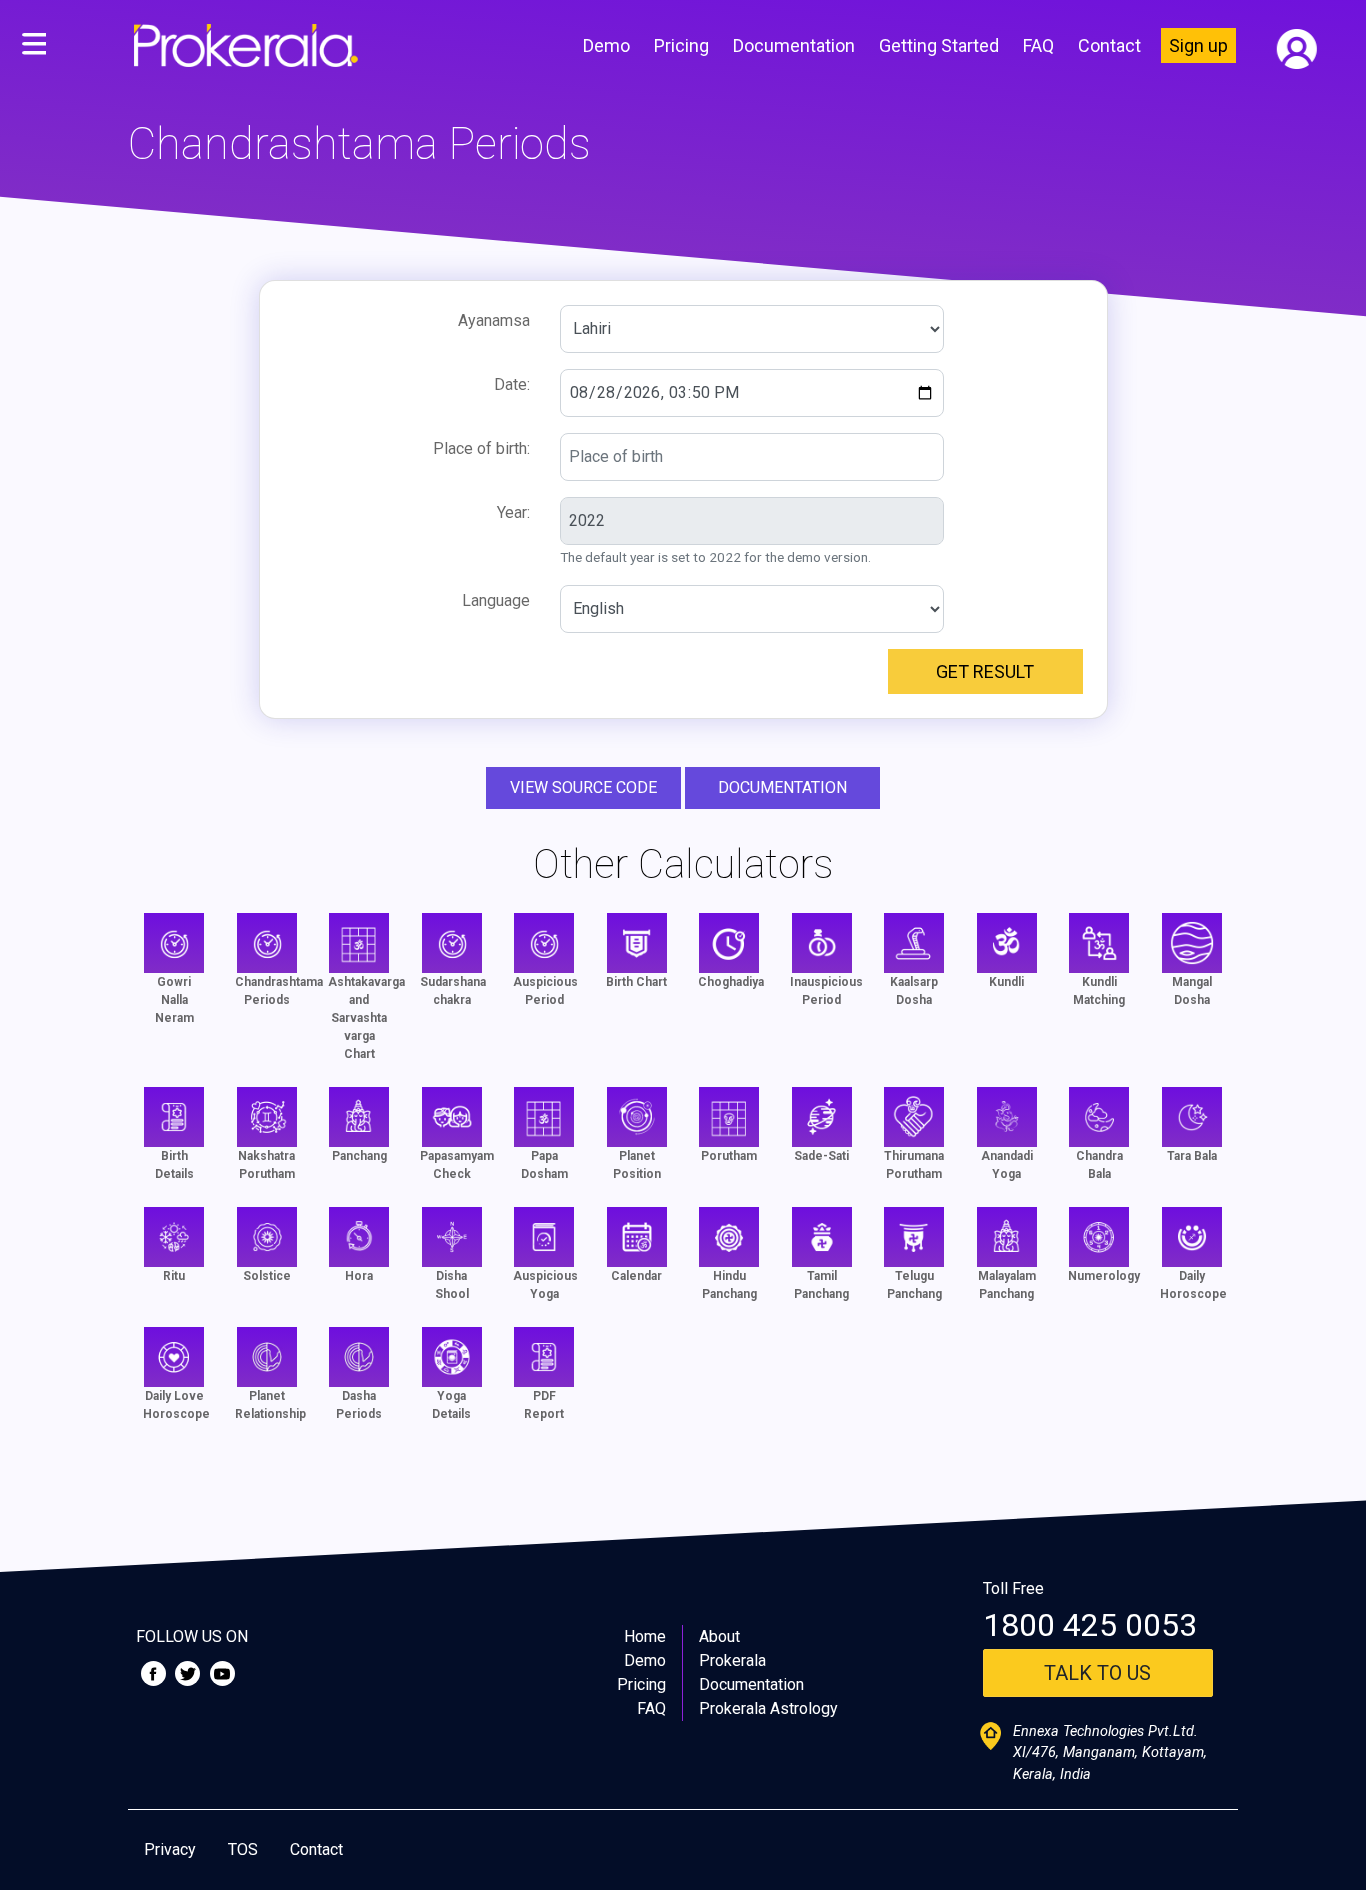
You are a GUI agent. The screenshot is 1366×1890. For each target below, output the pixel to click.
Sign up (1198, 45)
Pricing (681, 45)
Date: (512, 384)
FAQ (1038, 45)
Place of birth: (481, 448)
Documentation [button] (782, 787)
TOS (243, 1849)
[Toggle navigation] (34, 45)
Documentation (794, 45)
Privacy (170, 1849)
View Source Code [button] (583, 787)
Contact (1109, 45)
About (719, 1636)
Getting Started (939, 45)
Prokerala (732, 1660)
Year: (513, 512)
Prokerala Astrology (768, 1708)
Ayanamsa (494, 320)
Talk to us (1097, 1673)
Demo (606, 45)
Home (645, 1636)
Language (496, 600)
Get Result (985, 671)
